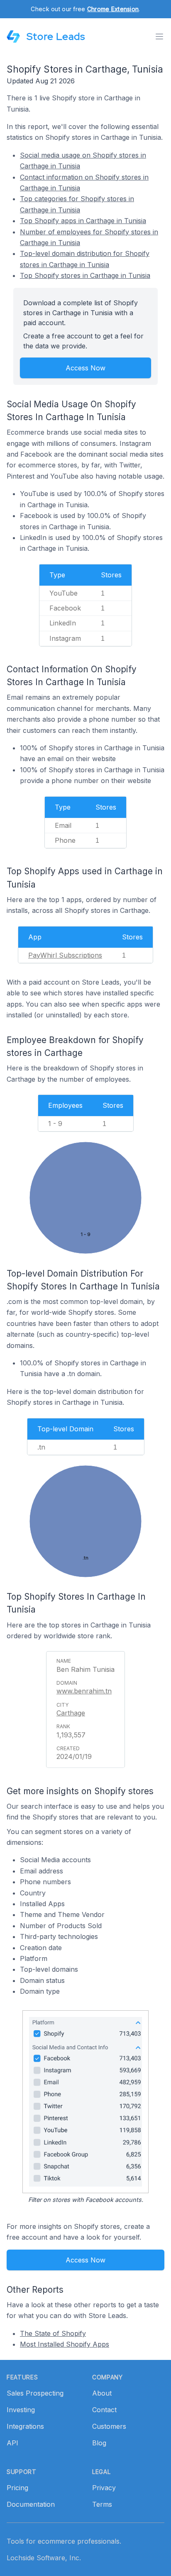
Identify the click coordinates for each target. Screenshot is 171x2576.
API (12, 2443)
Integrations (25, 2426)
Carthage (71, 1713)
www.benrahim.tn (84, 1691)
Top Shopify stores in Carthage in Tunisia (85, 275)
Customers (109, 2426)
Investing (21, 2410)
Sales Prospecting (35, 2393)
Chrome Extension (113, 9)
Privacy (104, 2488)
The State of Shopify (53, 2333)
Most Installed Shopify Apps (65, 2344)
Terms (102, 2504)
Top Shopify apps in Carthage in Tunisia (83, 221)
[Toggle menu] (159, 36)
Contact (104, 2410)
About (102, 2393)
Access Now (85, 368)
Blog (99, 2443)
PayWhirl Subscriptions (65, 955)
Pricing (17, 2488)
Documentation (31, 2504)
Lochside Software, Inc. (44, 2558)
